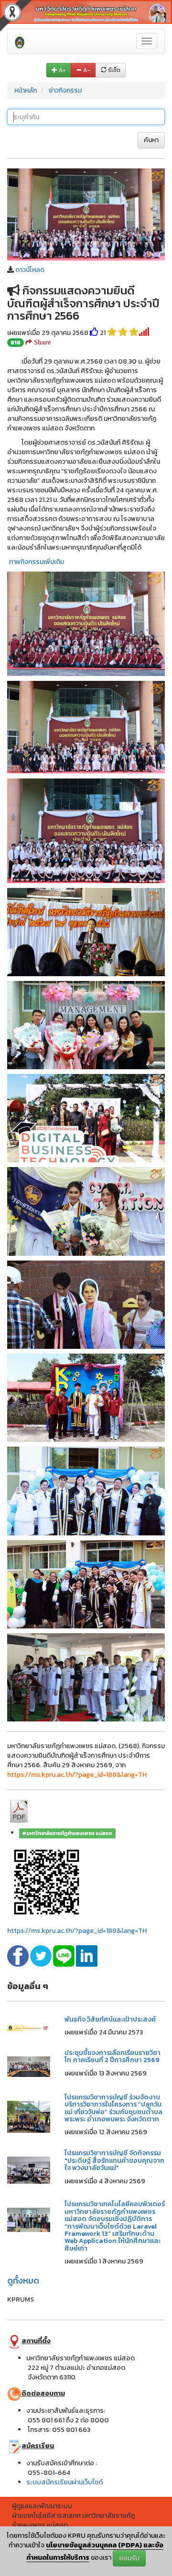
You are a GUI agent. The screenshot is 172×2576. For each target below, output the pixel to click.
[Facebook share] (19, 1955)
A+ (62, 70)
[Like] (94, 333)
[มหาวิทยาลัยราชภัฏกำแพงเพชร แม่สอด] (20, 41)
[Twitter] (42, 1955)
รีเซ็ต (113, 70)
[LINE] (64, 1955)
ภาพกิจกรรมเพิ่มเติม (36, 562)
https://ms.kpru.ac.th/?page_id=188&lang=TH (77, 1931)
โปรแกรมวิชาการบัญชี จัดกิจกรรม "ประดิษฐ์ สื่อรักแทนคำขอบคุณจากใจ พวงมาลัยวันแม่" (114, 2160)
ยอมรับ (129, 2558)
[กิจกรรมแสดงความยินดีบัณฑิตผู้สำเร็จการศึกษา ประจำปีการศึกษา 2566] (86, 214)
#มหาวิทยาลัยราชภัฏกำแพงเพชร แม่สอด (67, 1833)
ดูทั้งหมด (23, 2280)
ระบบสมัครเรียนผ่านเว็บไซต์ (64, 2482)
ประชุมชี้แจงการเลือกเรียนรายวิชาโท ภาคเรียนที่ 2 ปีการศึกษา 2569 (113, 2056)
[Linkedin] (87, 1955)
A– (86, 70)
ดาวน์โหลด (30, 270)
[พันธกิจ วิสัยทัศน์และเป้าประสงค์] (29, 2028)
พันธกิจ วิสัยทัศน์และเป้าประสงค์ (110, 2019)
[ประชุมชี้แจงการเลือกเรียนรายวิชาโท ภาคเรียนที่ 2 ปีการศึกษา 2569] (29, 2066)
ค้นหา (151, 140)
